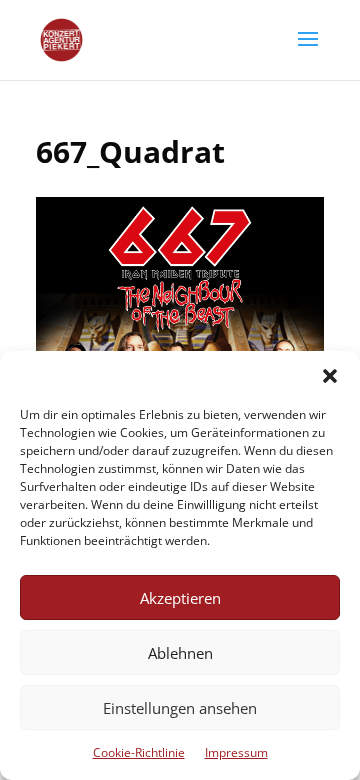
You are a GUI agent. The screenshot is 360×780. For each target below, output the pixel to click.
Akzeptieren (180, 598)
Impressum (236, 752)
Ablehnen (180, 653)
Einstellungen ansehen (180, 708)
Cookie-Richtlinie (139, 752)
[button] (330, 376)
